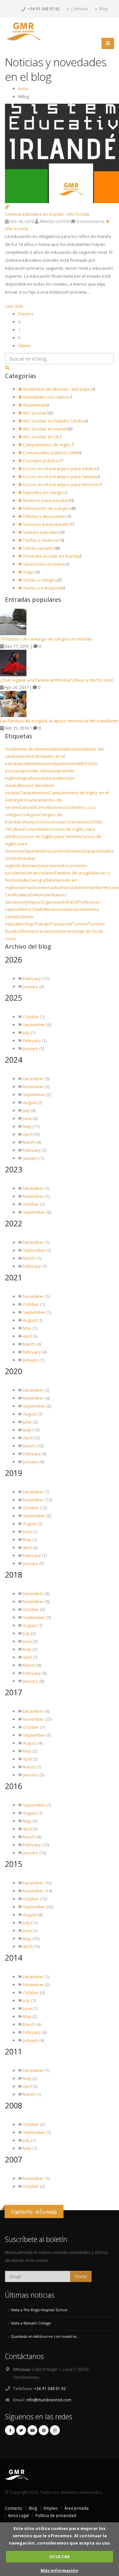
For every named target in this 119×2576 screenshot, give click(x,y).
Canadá (27, 807)
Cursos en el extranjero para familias (60, 476)
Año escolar (34, 413)
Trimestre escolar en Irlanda (51, 556)
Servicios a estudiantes (46, 524)
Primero (26, 314)
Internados (28, 887)
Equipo (91, 851)
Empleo (51, 2508)
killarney (101, 887)
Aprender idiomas (38, 771)
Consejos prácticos (41, 461)
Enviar (81, 2276)
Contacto (79, 9)
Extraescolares (40, 873)
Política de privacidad (56, 2515)
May (27, 1126)
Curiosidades (38, 829)
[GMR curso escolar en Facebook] (10, 2430)
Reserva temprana (63, 909)
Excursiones (50, 866)
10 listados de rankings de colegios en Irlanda (46, 639)
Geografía (40, 880)
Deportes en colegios (44, 492)
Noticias (43, 895)
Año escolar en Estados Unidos (54, 421)
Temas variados (39, 548)
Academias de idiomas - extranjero (57, 389)
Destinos (75, 851)
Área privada (77, 2508)
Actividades (62, 749)
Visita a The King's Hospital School (39, 2310)
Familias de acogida (75, 873)
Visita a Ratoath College (31, 2323)
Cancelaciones (50, 807)
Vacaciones (48, 931)
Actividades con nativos (46, 397)
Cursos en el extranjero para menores (61, 484)
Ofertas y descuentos (44, 516)
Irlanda (68, 887)
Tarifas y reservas (41, 540)
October (31, 1017)
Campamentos (35, 793)
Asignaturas (29, 778)
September (34, 1025)
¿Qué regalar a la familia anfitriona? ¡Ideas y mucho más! (57, 680)
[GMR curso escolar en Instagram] (55, 2430)
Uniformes (26, 931)
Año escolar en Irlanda (45, 429)
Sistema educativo (41, 532)
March (29, 1142)
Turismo (80, 924)
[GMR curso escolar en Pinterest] (44, 2430)
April (27, 1134)
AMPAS (83, 763)
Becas (26, 785)
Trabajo (42, 924)
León (30, 895)
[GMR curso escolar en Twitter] (21, 2430)
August (30, 1102)
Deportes (33, 851)
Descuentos (54, 851)
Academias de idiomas (28, 749)
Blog (103, 9)
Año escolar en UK (41, 437)
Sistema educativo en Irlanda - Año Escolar (48, 214)
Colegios (30, 814)
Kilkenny (84, 887)
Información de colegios (46, 508)
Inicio (23, 88)
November (33, 1087)
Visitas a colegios (40, 580)
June (27, 1118)
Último (24, 346)
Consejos (29, 822)
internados (50, 887)
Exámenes (27, 866)
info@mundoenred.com (49, 2400)
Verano (67, 931)
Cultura (17, 829)
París (72, 902)
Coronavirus (77, 822)
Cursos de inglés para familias (51, 836)
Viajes (28, 572)
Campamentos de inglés (47, 445)
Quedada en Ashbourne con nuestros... (45, 2336)
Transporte (61, 924)
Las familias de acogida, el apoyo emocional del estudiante (59, 721)
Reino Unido (32, 909)
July (26, 1033)
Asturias (49, 778)
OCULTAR (59, 2556)
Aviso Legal (18, 2515)
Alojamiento (34, 405)
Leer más (14, 306)
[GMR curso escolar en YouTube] (32, 2430)
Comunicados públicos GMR (50, 453)
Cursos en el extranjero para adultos (59, 469)
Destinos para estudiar (45, 500)
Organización (54, 902)
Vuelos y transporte (42, 588)
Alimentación (39, 763)
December (33, 1079)
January (31, 986)
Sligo (30, 924)
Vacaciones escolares (44, 564)
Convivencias (51, 822)
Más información (59, 2570)
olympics (32, 902)
